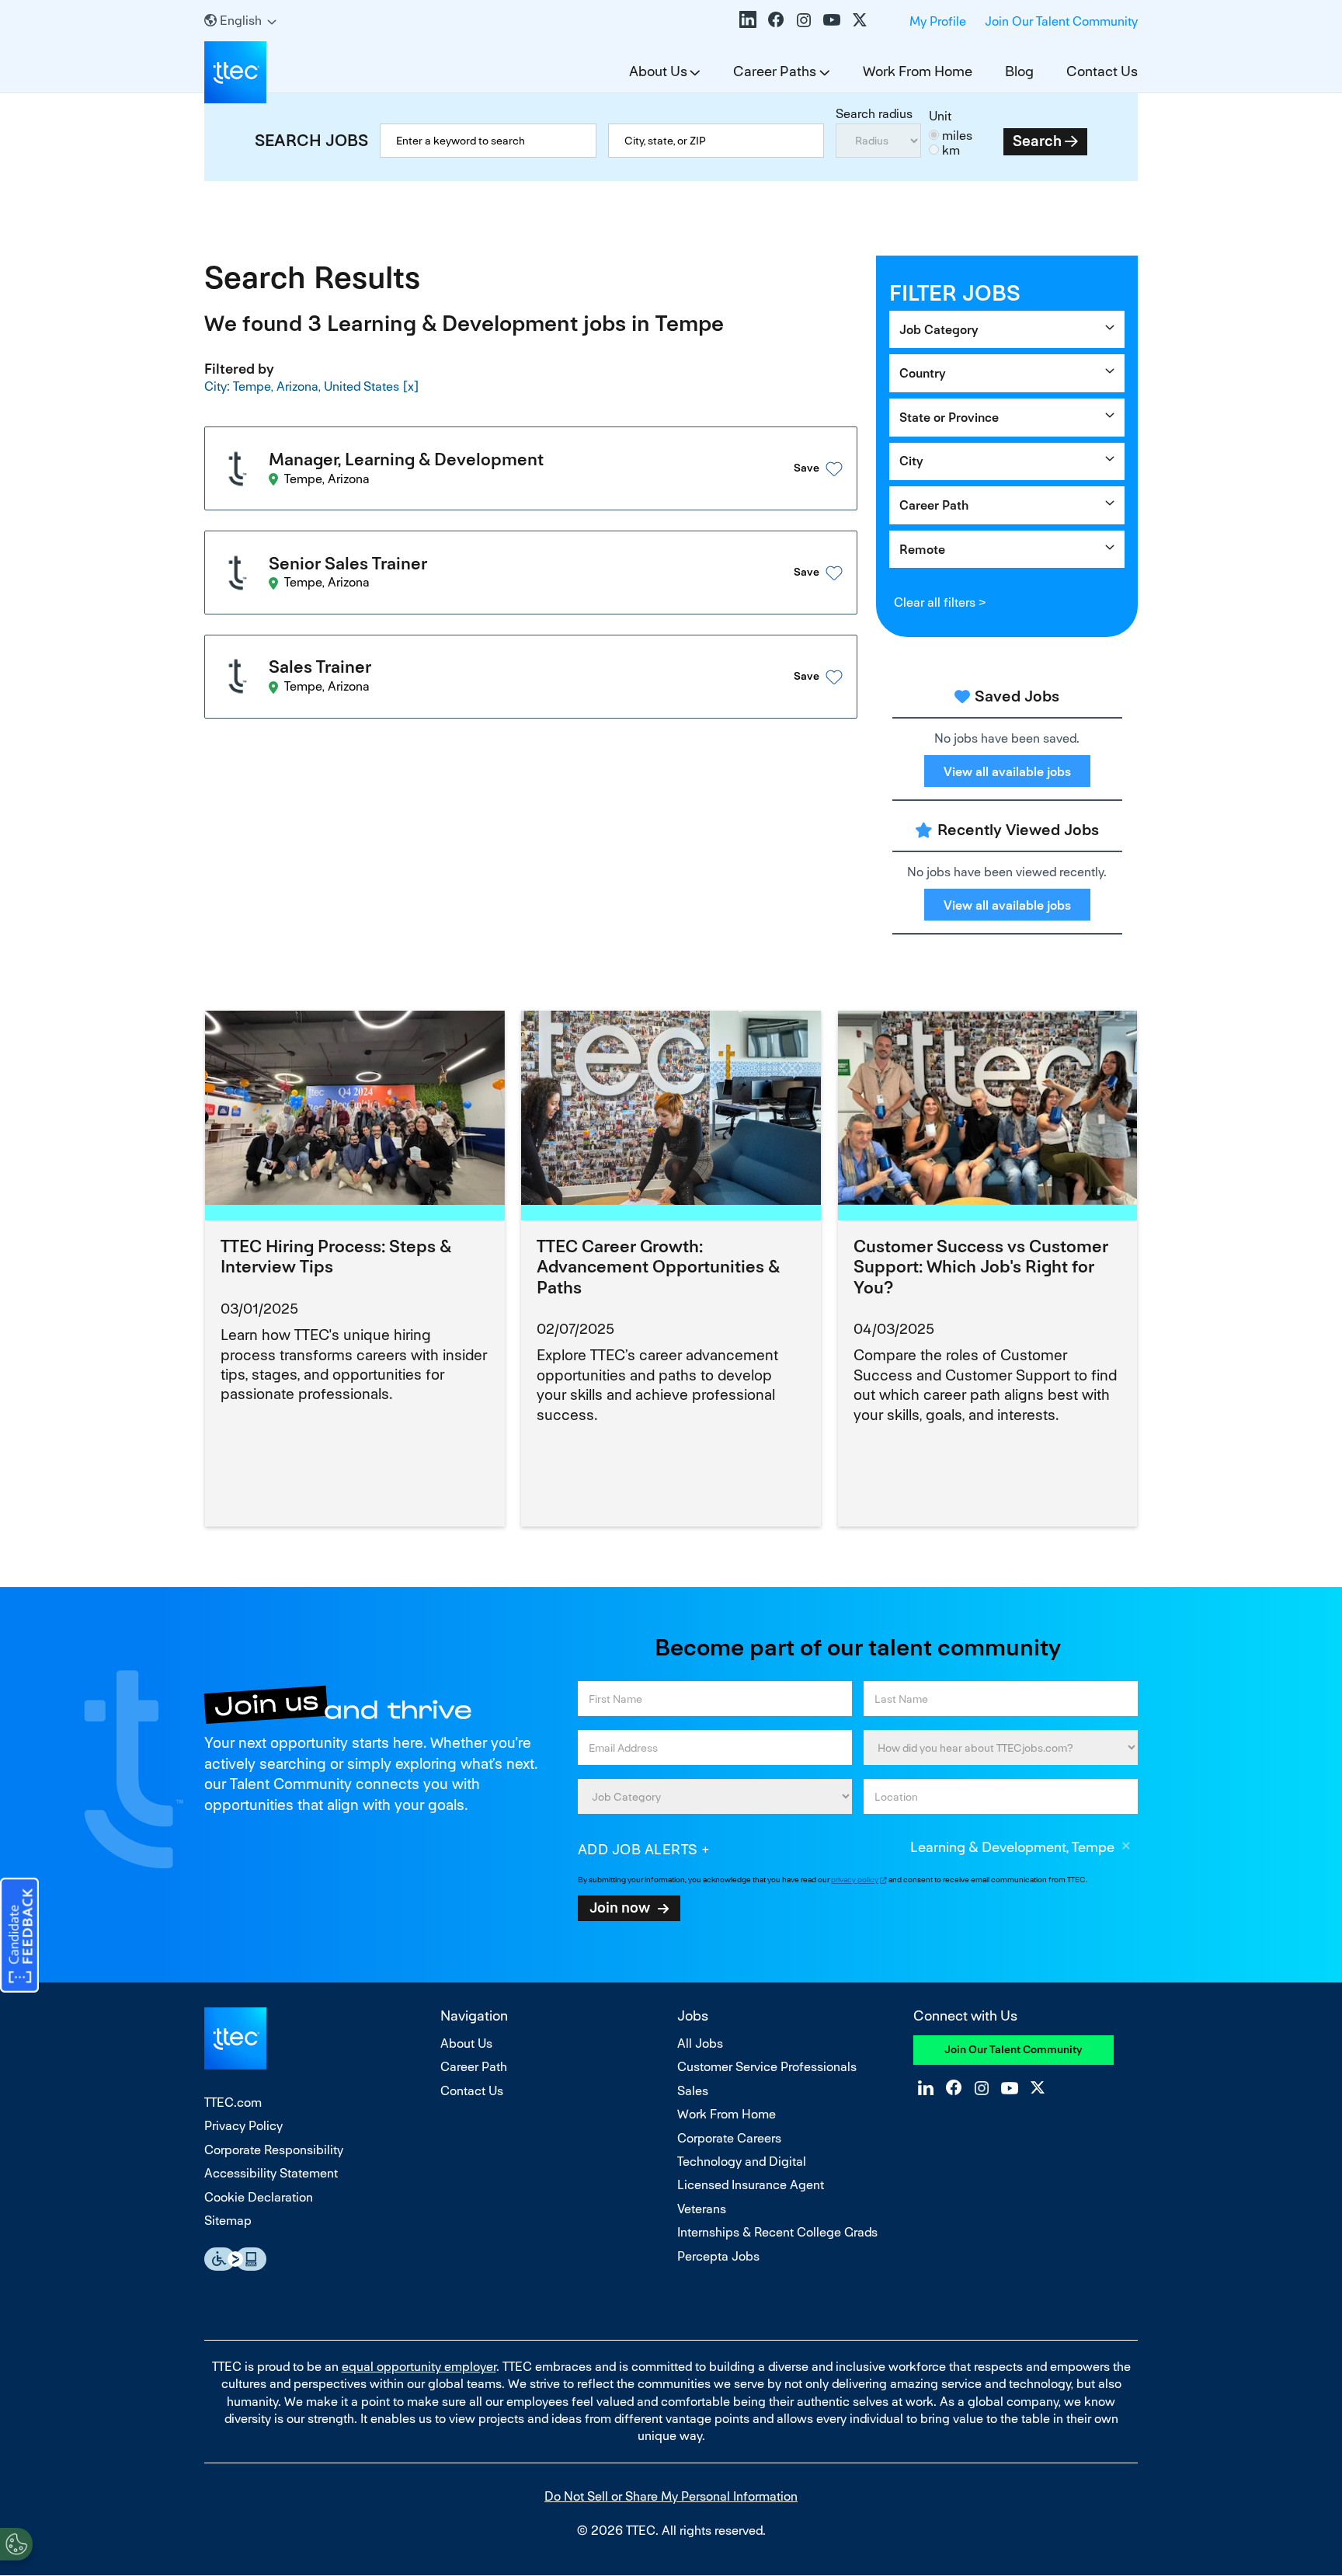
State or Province (949, 418)
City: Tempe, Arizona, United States (302, 386)
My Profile (938, 21)
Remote (922, 550)
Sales (693, 2091)
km (951, 150)
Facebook (776, 19)
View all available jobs (1007, 772)
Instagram (804, 19)
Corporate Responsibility (274, 2150)
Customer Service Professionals (767, 2067)
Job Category (939, 330)
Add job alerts (638, 1849)
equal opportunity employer (419, 2367)
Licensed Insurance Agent (751, 2185)
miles (957, 136)
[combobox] (716, 141)
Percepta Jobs (718, 2256)
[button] (798, 469)
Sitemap (228, 2221)
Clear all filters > (940, 602)
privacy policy (855, 1880)
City (911, 461)
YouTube (832, 19)
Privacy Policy (243, 2126)
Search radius (874, 114)
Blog (1019, 71)
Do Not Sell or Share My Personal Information (671, 2496)
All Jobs (700, 2043)
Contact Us (1102, 71)
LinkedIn (748, 19)
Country (923, 373)
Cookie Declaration (259, 2197)
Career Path (934, 505)
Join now (620, 1907)
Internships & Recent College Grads (777, 2232)
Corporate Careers (729, 2138)
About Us (658, 71)
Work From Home (918, 71)
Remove (1126, 1848)
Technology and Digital (742, 2162)
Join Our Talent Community (1061, 21)
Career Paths (775, 71)
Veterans (702, 2209)
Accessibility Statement (271, 2173)
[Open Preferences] (16, 2544)
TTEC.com (233, 2103)
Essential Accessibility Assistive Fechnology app (235, 2259)
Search (1037, 141)
